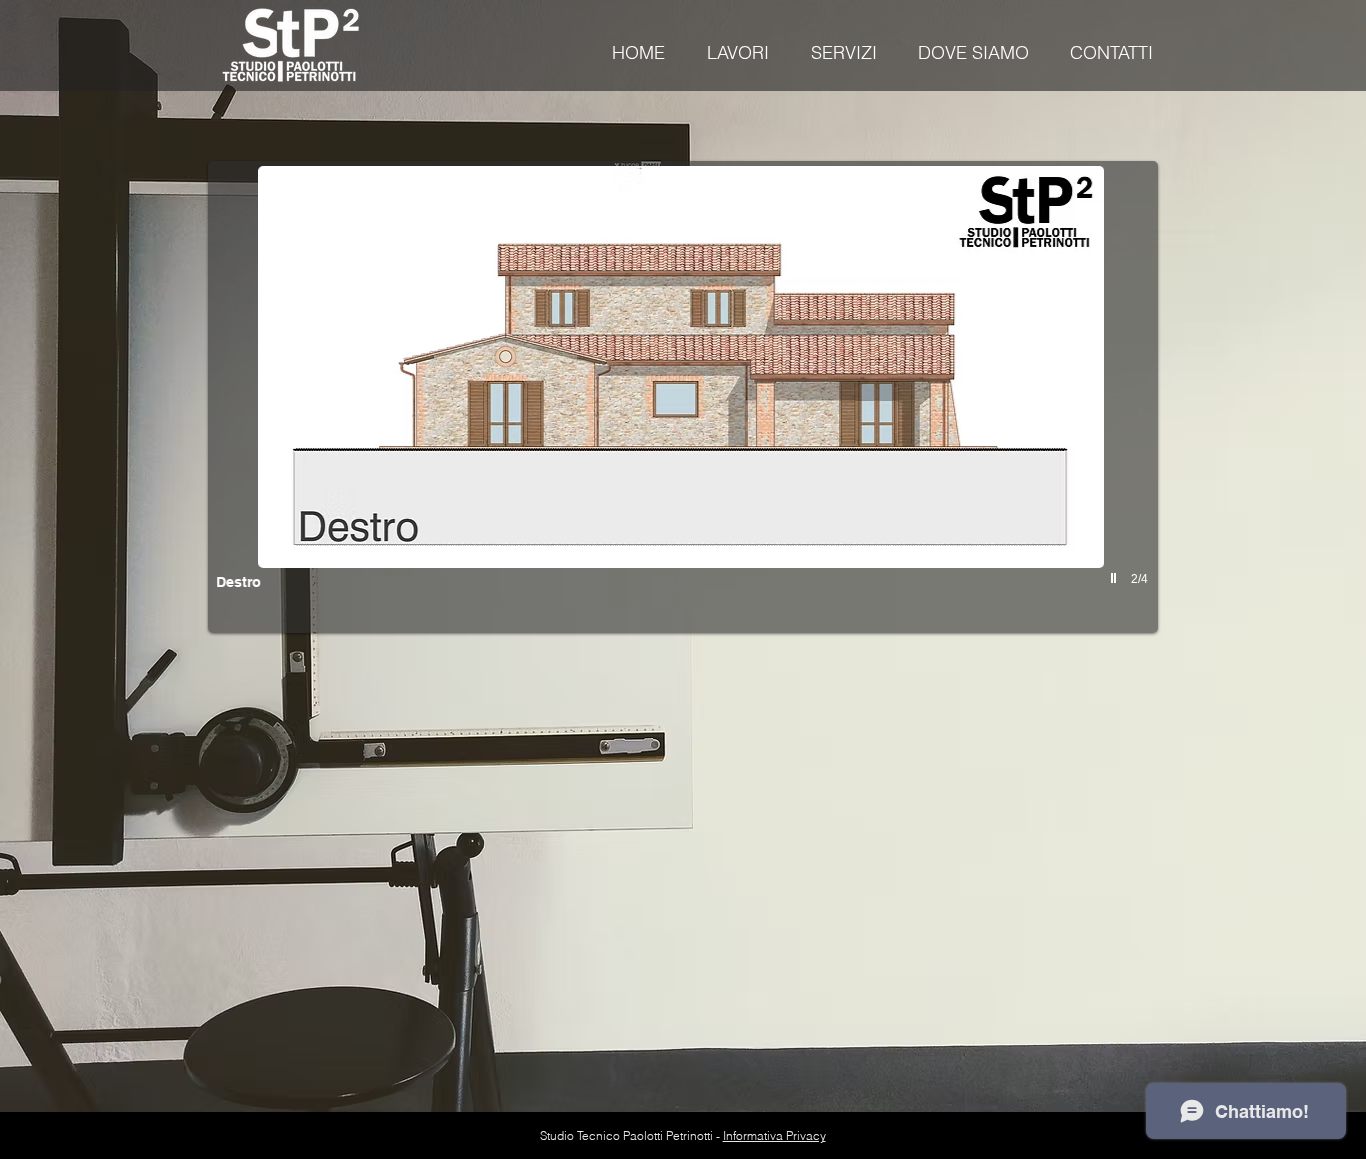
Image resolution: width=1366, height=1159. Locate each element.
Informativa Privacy (774, 1135)
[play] (1116, 578)
